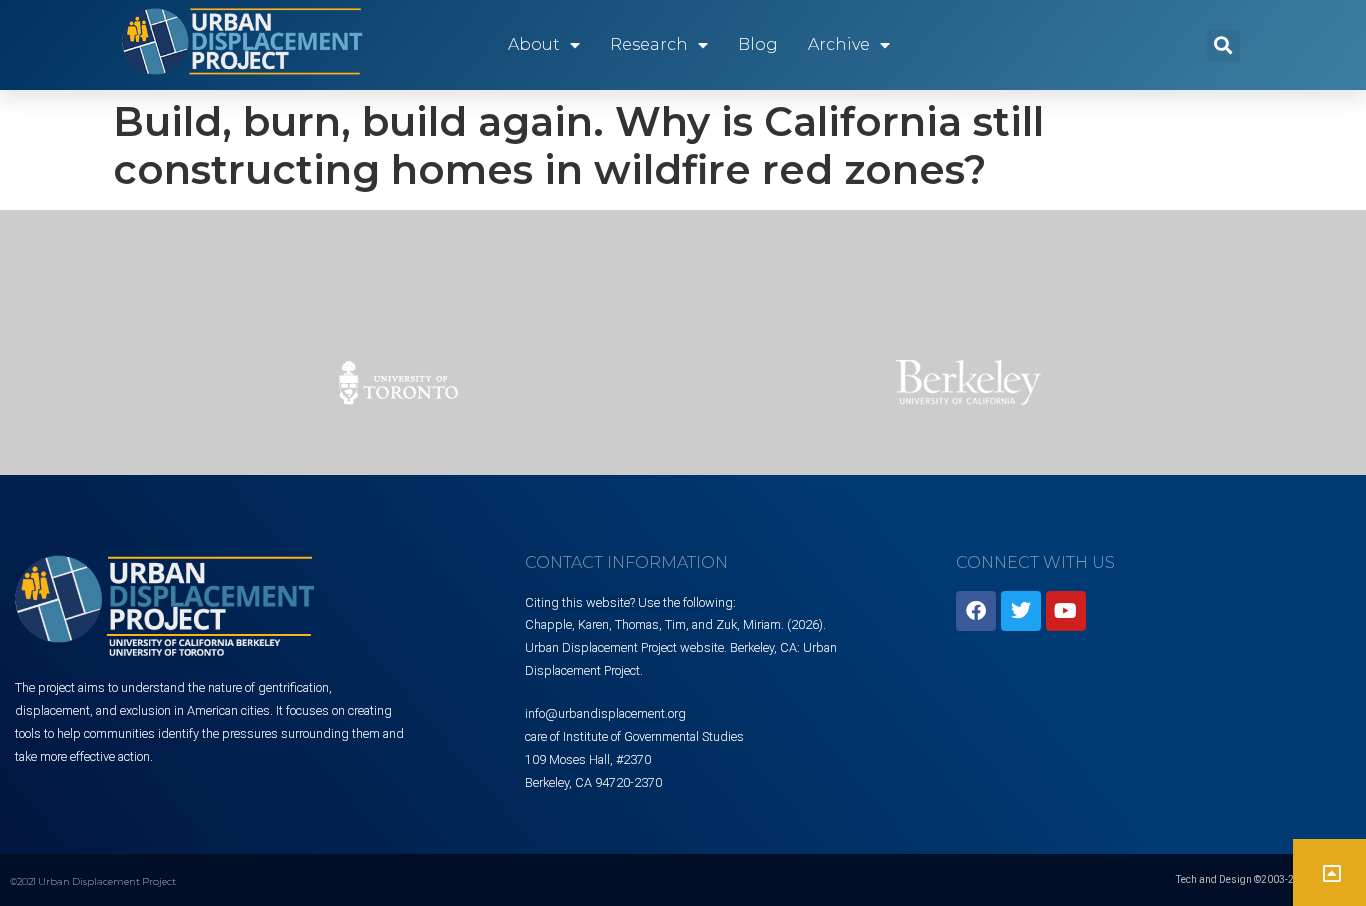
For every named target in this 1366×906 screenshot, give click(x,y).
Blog (758, 44)
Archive (839, 44)
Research (649, 44)
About (534, 44)
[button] (1223, 45)
